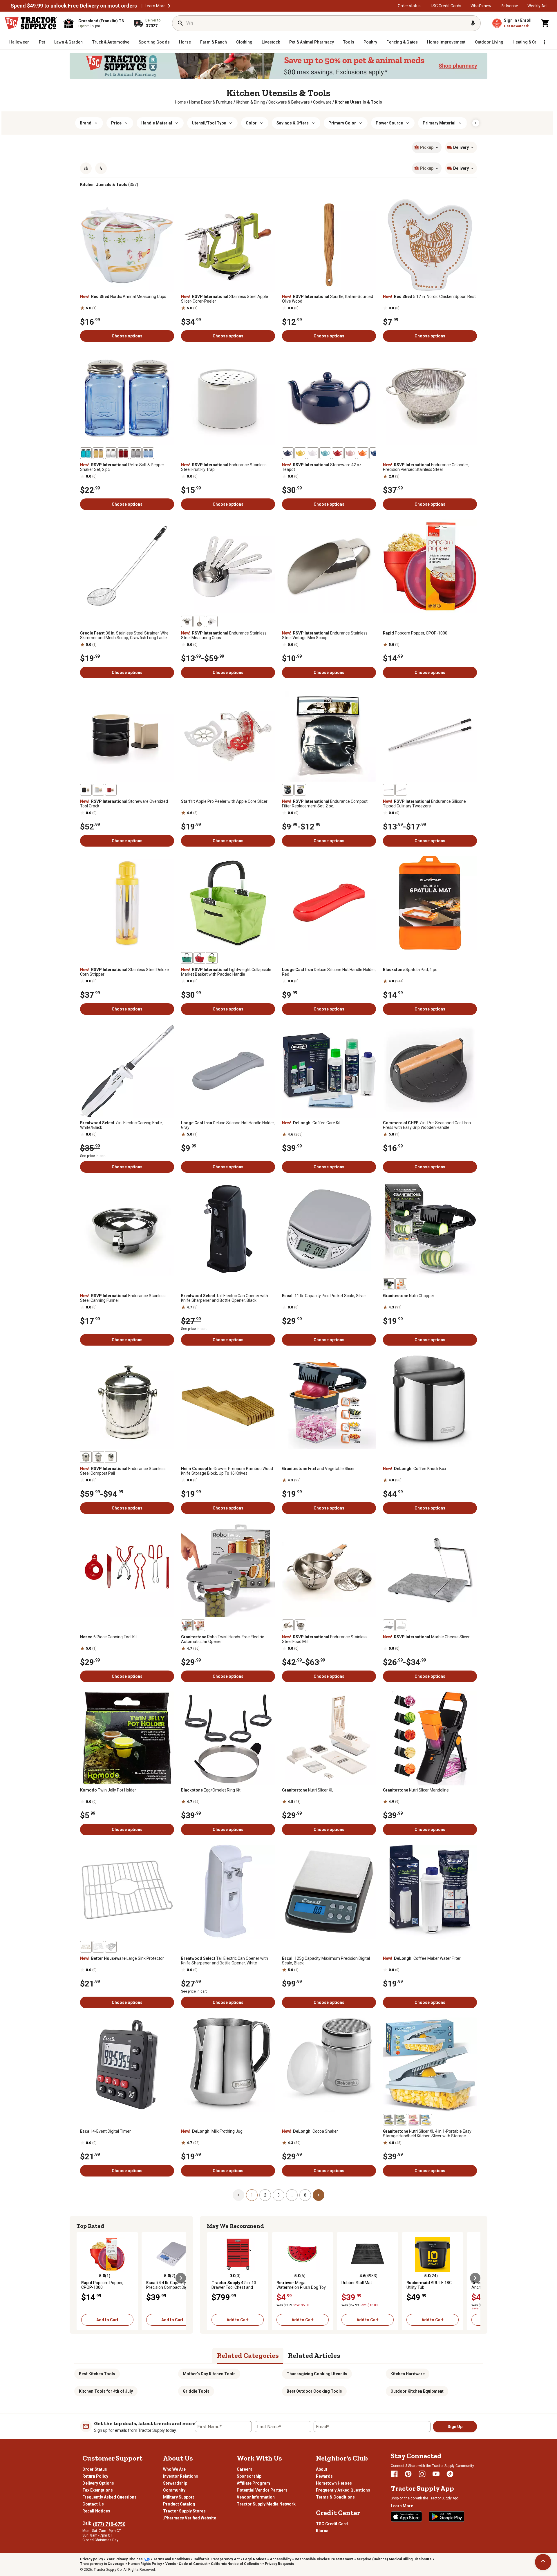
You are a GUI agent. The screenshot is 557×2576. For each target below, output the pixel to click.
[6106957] (98, 453)
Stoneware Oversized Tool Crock (124, 804)
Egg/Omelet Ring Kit (211, 1790)
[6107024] (300, 453)
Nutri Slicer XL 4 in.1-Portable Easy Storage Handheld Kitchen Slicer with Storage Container (427, 2134)
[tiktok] (450, 2474)
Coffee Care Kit (311, 1123)
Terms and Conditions (172, 2559)
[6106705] (98, 790)
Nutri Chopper (409, 1296)
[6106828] (288, 1625)
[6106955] (123, 453)
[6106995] (389, 790)
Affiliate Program (253, 2483)
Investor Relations (181, 2476)
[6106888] (288, 790)
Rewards (324, 2476)
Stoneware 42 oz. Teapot (322, 467)
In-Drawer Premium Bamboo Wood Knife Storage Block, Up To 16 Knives (227, 1471)
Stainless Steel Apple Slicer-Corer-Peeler (225, 299)
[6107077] (86, 1457)
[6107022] (375, 453)
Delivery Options (98, 2483)
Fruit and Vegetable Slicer (318, 1469)
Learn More (155, 6)
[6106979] (199, 621)
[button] (169, 6)
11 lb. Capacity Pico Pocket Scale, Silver (324, 1296)
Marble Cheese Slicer (426, 1637)
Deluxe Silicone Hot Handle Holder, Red (329, 972)
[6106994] (401, 790)
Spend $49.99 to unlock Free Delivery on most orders (74, 6)
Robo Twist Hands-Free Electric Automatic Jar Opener (223, 1639)
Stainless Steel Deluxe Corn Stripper (124, 972)
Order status (409, 6)
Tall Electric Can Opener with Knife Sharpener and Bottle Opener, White (225, 1961)
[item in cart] (545, 23)
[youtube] (436, 2474)
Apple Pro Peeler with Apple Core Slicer (224, 801)
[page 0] (238, 2195)
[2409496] (401, 1284)
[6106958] (136, 453)
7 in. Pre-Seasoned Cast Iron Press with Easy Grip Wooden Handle (427, 1125)
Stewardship (175, 2483)
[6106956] (86, 453)
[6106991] (212, 958)
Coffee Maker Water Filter (422, 1958)
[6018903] (414, 2120)
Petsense (509, 6)
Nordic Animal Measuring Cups (123, 297)
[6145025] (86, 1947)
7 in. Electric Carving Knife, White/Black (121, 1125)
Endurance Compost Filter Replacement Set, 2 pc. (325, 804)
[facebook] (394, 2474)
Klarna (322, 2531)
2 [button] (265, 2195)
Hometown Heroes (334, 2483)
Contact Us (93, 2504)
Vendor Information (256, 2497)
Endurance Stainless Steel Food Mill (325, 1639)
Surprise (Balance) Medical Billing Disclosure (394, 2559)
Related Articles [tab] (314, 2355)
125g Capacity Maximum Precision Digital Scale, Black (326, 1961)
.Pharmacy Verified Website (190, 2518)
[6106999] (389, 1625)
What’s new (481, 6)
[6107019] (313, 453)
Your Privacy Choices (125, 2559)
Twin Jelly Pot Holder (108, 1790)
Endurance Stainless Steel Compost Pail (123, 1471)
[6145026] (111, 1947)
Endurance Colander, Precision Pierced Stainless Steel (426, 467)
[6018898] (199, 1625)
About (322, 2469)
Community (174, 2490)
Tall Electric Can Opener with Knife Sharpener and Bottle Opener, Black (225, 1298)
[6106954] (111, 453)
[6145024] (98, 1947)
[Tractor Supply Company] (31, 23)
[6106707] (86, 790)
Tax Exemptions (98, 2490)
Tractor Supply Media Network (266, 2504)
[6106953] (148, 453)
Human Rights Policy (145, 2564)
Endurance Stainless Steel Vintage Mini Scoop (325, 635)
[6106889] (300, 790)
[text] (358, 102)
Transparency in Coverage (102, 2564)
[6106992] (187, 958)
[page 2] (319, 2195)
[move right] (181, 2278)
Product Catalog (179, 2504)
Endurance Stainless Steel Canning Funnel (123, 1298)
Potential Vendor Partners (262, 2490)
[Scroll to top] (543, 2562)
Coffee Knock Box (415, 1469)
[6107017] (288, 453)
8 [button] (305, 2195)
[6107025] (338, 453)
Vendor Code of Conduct (186, 2564)
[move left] (82, 2278)
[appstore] (406, 2517)
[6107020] (363, 453)
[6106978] (187, 621)
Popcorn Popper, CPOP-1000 (415, 633)
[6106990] (199, 958)
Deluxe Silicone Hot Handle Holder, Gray (228, 1125)
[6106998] (401, 1625)
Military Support (179, 2497)
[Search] (180, 23)
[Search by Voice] (473, 23)
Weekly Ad (537, 6)
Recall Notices (96, 2511)
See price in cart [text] (93, 1156)
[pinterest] (408, 2474)
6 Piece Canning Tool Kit (108, 1637)
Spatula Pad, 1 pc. (410, 970)
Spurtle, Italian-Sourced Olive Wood (328, 299)
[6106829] (300, 1625)
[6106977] (212, 621)
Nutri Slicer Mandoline (416, 1790)
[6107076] (98, 1457)
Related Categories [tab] (248, 2355)
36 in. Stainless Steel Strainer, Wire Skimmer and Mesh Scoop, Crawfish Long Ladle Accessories (124, 635)
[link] (180, 102)
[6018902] (187, 1625)
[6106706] (111, 790)
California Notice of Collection (236, 2564)
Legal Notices (255, 2559)
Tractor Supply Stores (184, 2511)
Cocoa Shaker (310, 2131)
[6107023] (325, 453)
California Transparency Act (217, 2559)
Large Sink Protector (122, 1958)
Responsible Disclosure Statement (324, 2559)
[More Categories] (544, 42)
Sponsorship (249, 2476)
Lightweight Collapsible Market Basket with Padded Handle (226, 972)
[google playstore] (447, 2517)
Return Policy (95, 2476)
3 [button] (278, 2195)
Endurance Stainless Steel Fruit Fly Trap (224, 467)
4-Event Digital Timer (105, 2131)
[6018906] (401, 2120)
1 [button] (252, 2195)
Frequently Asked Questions (110, 2497)
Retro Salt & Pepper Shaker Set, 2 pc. (122, 467)
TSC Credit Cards (446, 6)
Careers (245, 2469)
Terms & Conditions (335, 2497)
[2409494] (389, 1284)
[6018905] (426, 2120)
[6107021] (350, 453)
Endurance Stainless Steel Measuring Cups (224, 635)
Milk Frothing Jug (212, 2131)
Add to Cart (107, 2320)
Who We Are (174, 2469)
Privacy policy (92, 2559)
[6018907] (389, 2120)
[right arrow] (476, 123)
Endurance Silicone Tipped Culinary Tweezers (424, 804)
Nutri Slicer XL (308, 1790)
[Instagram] (422, 2474)
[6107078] (111, 1457)
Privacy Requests (280, 2564)
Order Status (95, 2469)
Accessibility (281, 2559)
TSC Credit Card (332, 2524)
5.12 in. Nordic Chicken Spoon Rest (429, 297)
